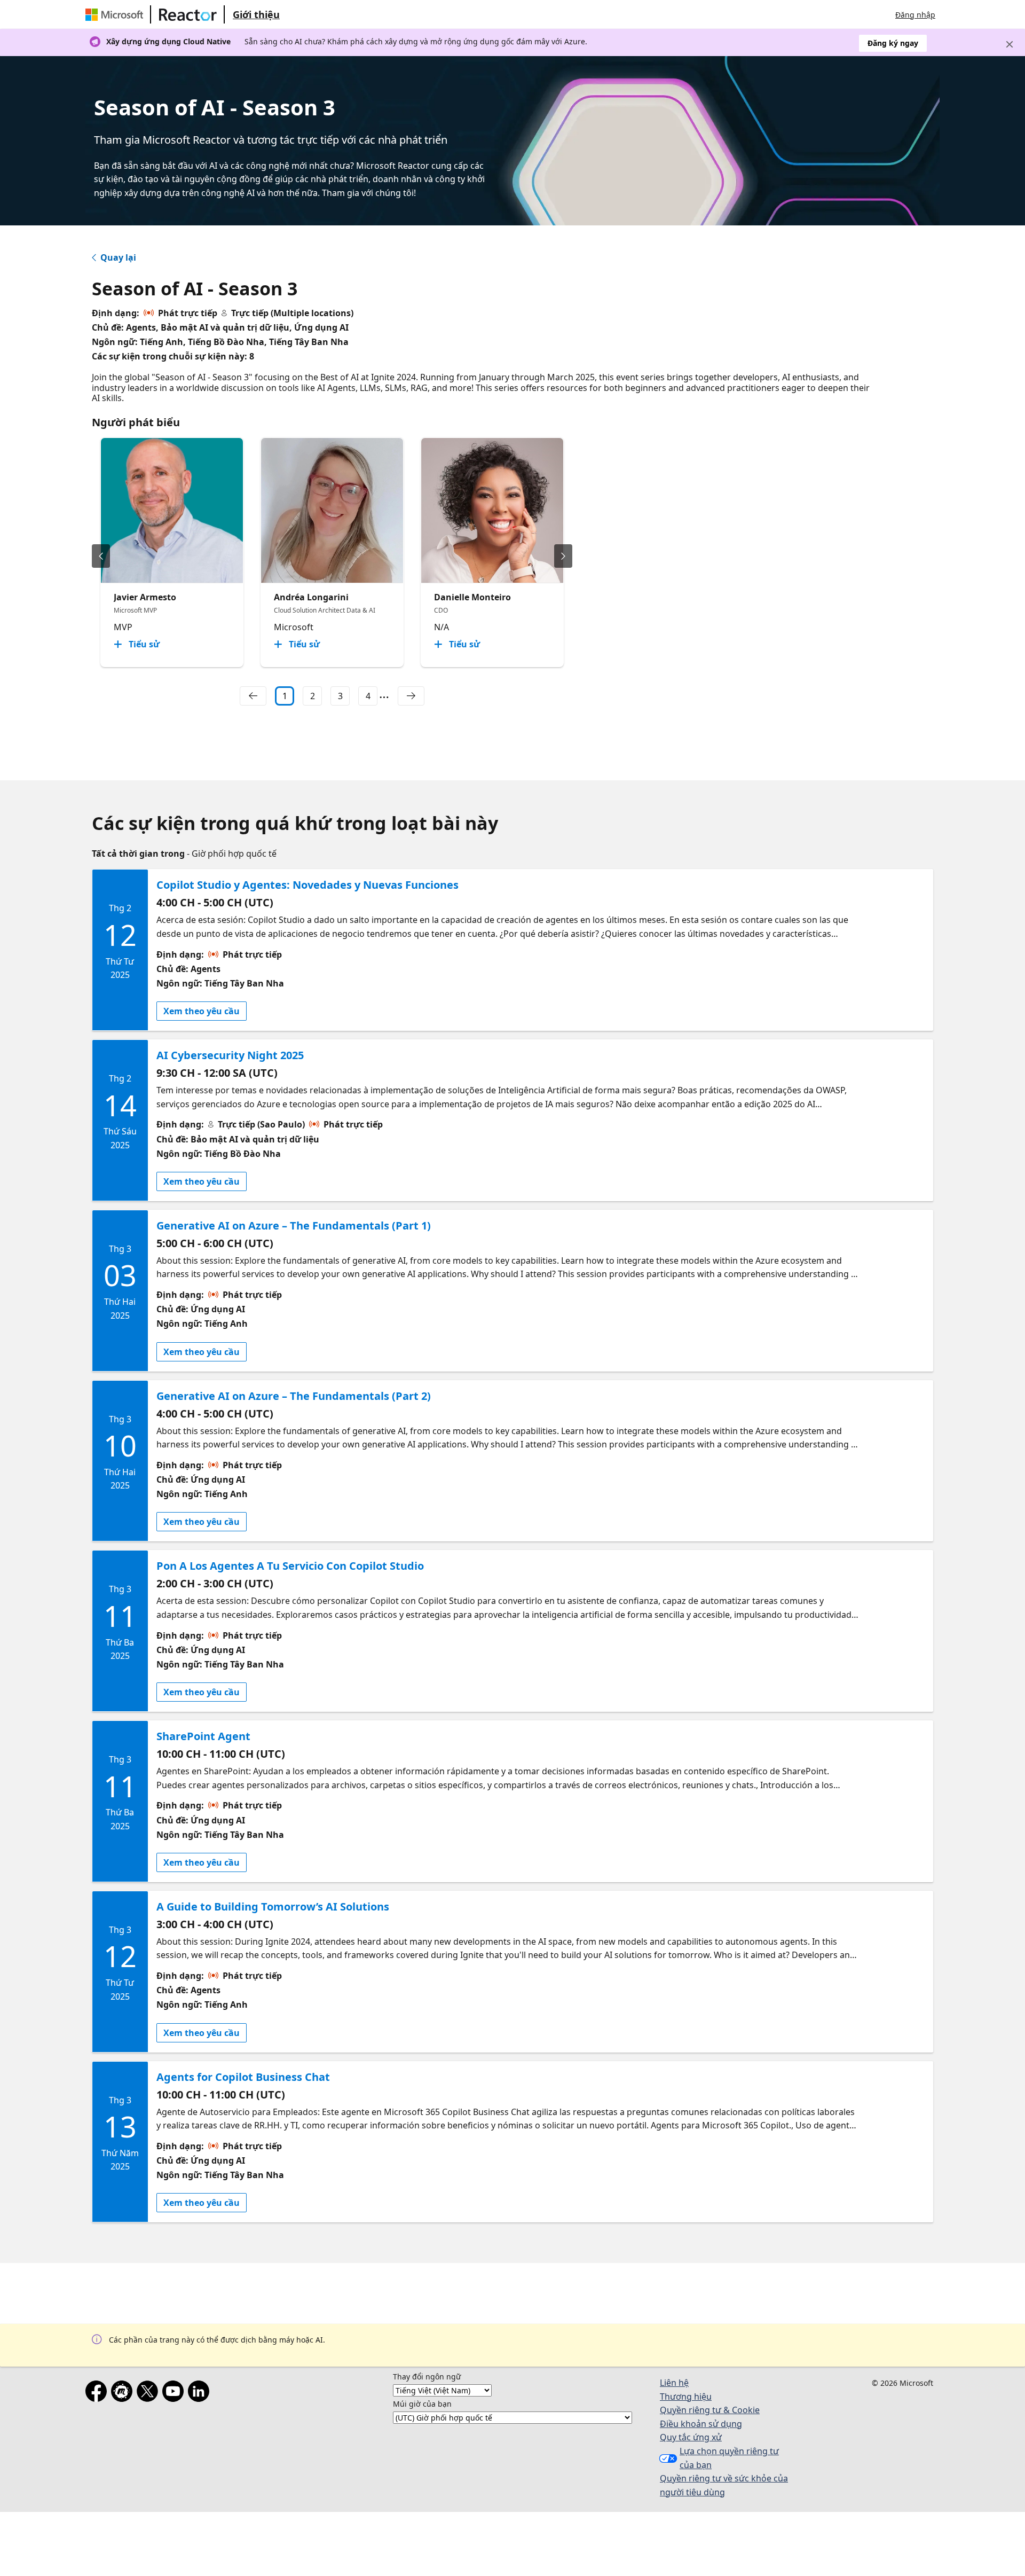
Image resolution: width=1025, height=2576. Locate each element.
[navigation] (253, 696)
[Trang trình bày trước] (101, 556)
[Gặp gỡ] (124, 2393)
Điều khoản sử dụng (701, 2424)
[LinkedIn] (201, 2393)
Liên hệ (674, 2383)
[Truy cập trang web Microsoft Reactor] (188, 14)
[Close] (1010, 44)
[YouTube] (175, 2393)
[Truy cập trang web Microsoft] (116, 14)
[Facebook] (98, 2393)
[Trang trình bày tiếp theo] (563, 556)
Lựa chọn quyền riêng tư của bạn (729, 2458)
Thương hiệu (686, 2397)
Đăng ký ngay (893, 43)
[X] (149, 2393)
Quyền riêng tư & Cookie (710, 2410)
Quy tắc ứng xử (691, 2437)
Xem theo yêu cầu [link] (202, 1011)
